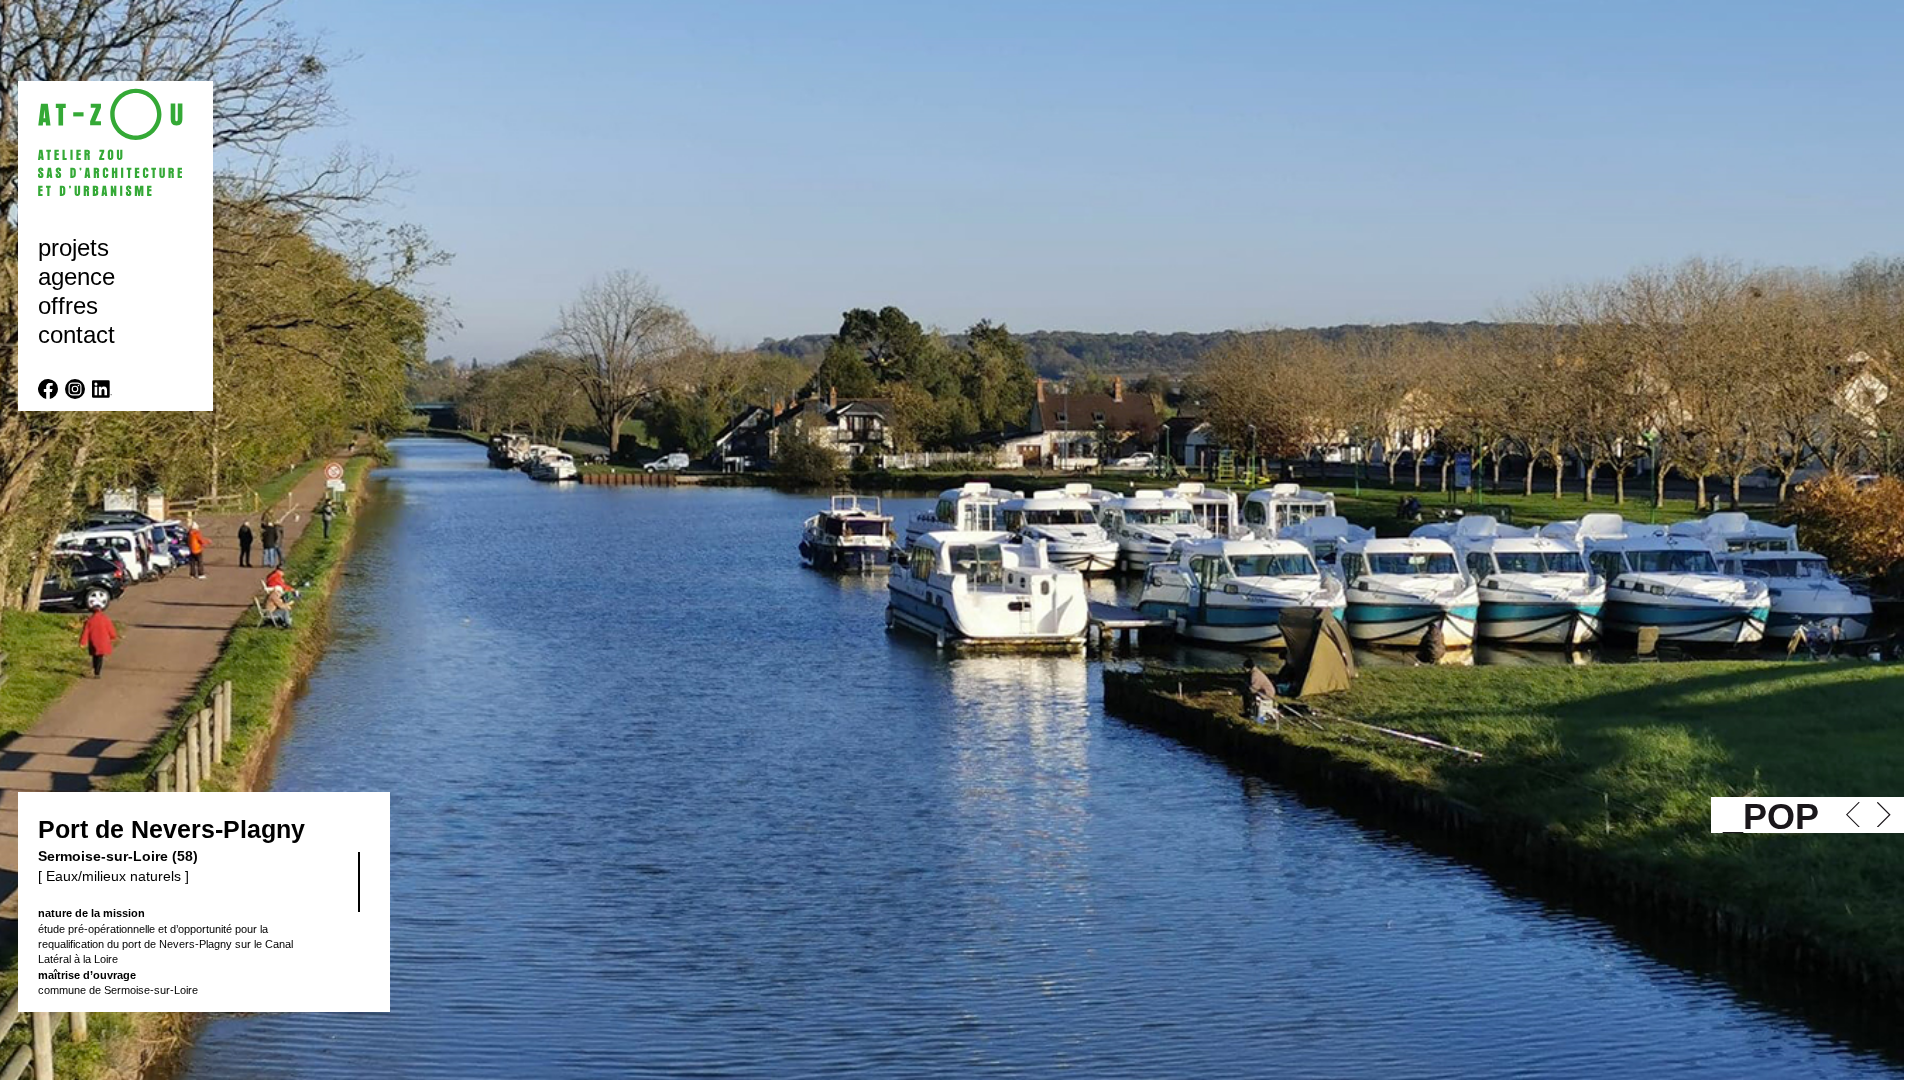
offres (68, 305)
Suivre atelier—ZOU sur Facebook (48, 389)
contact (76, 334)
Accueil (120, 143)
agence (76, 276)
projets (73, 247)
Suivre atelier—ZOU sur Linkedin (102, 389)
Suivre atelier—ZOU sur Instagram (75, 389)
